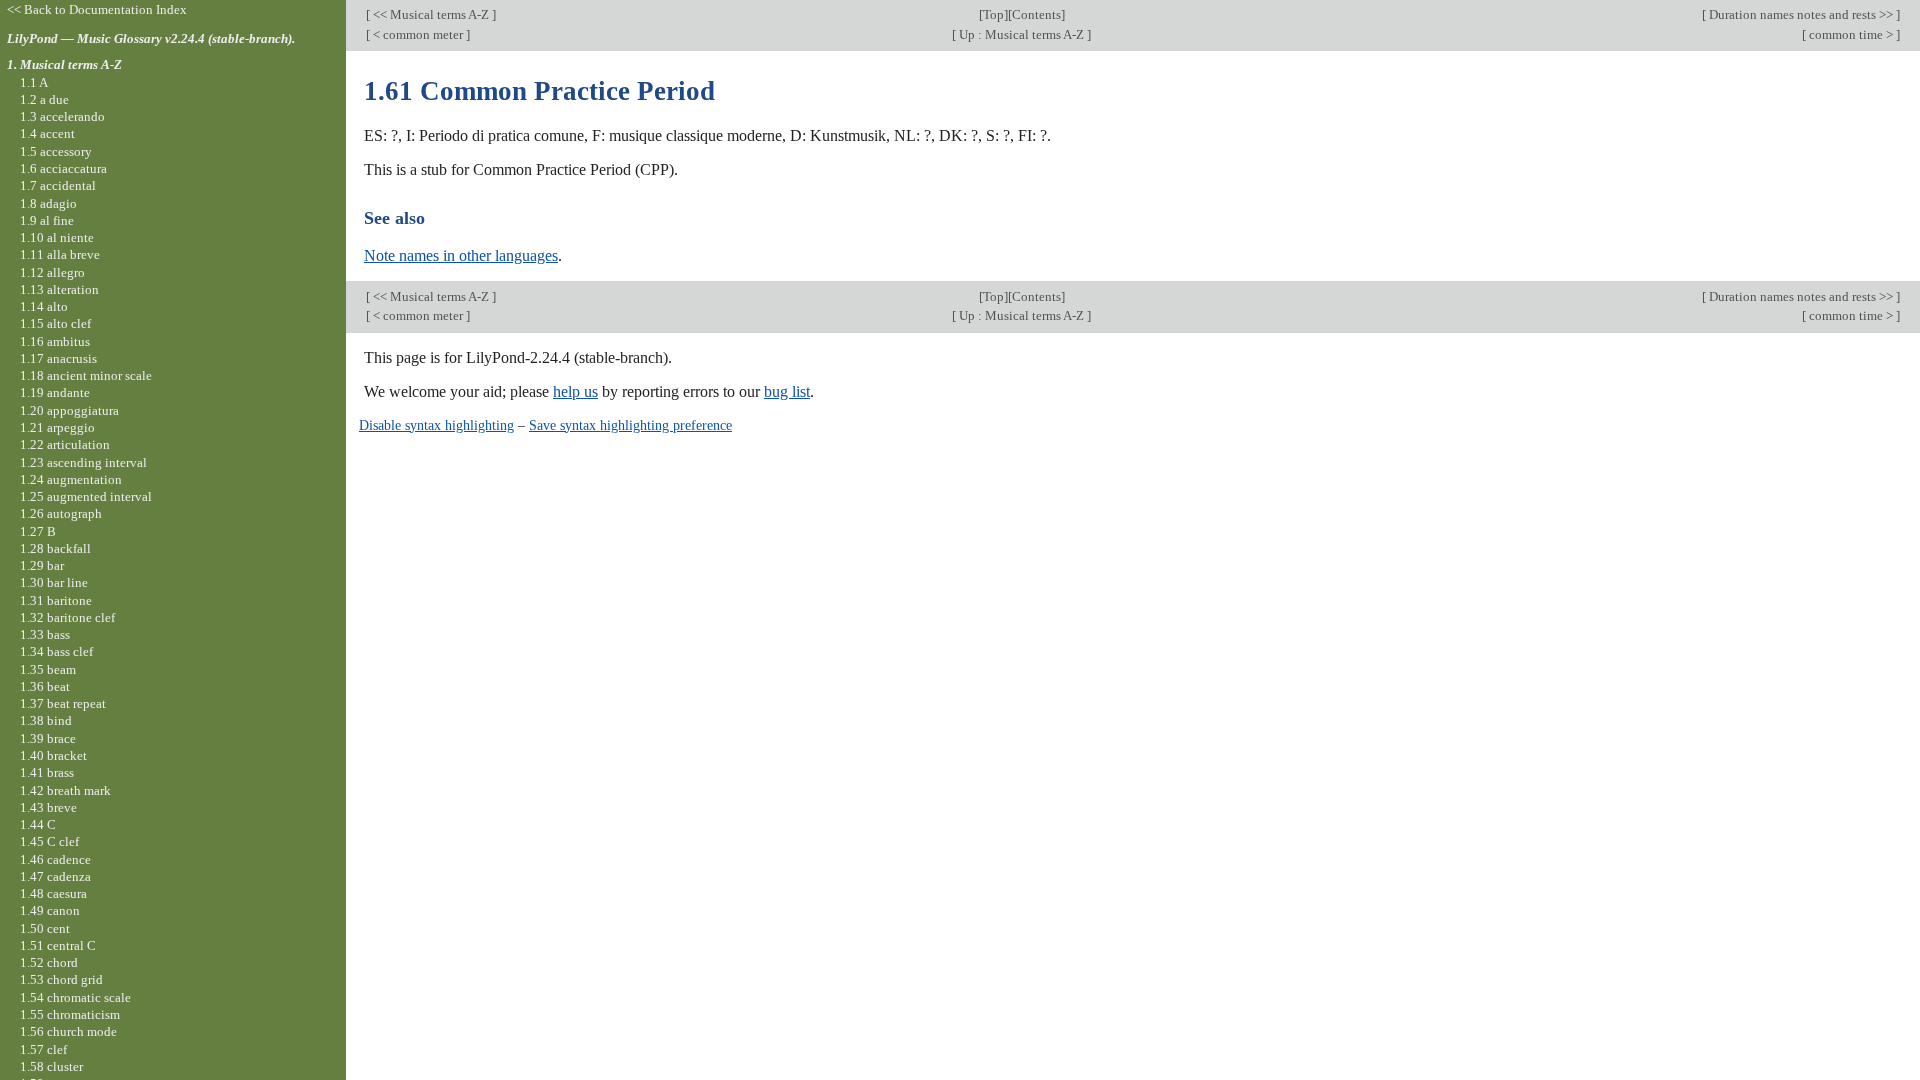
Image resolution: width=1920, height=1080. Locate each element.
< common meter (418, 34)
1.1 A (34, 82)
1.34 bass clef (56, 651)
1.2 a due (44, 99)
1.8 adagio (48, 203)
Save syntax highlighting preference (630, 425)
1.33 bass (45, 634)
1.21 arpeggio (57, 427)
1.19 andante (55, 392)
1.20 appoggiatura (69, 410)
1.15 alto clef (55, 323)
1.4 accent (47, 133)
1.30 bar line (54, 582)
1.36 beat (45, 686)
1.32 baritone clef (67, 617)
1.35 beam (48, 669)
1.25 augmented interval (86, 496)
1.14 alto (44, 306)
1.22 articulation (65, 444)
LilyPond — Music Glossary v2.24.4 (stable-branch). (151, 38)
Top (993, 14)
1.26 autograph (61, 513)
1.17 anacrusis (58, 358)
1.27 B (38, 531)
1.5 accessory (56, 151)
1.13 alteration (59, 289)
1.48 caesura (53, 893)
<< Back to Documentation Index (97, 9)
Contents (1036, 14)
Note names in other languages (461, 255)
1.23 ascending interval (83, 462)
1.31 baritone (56, 600)
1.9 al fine (47, 220)
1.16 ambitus (55, 341)
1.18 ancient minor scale (86, 375)
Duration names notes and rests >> (1801, 14)
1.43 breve (48, 807)
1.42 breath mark (65, 790)
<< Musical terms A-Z (431, 14)
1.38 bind (46, 720)
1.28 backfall (55, 548)
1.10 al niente (57, 237)
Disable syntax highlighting (436, 425)
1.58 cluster (51, 1066)
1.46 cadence (55, 859)
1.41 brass (47, 772)
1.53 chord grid (61, 979)
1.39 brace (48, 738)
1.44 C (38, 824)
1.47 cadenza (55, 876)
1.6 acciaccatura (63, 168)
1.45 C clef (49, 841)
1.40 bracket (53, 755)
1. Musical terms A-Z (64, 64)
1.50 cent (45, 928)
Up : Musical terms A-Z (1021, 34)
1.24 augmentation (71, 479)
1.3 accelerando (62, 116)
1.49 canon (50, 910)
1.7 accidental (58, 185)
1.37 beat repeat (63, 703)
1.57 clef (43, 1049)
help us (575, 391)
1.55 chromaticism (70, 1014)
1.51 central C (58, 945)
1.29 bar (42, 565)
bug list (787, 391)
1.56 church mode (68, 1031)
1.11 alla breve (60, 254)
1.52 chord (49, 962)
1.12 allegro (52, 272)
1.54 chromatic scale (75, 997)
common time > (1851, 34)
